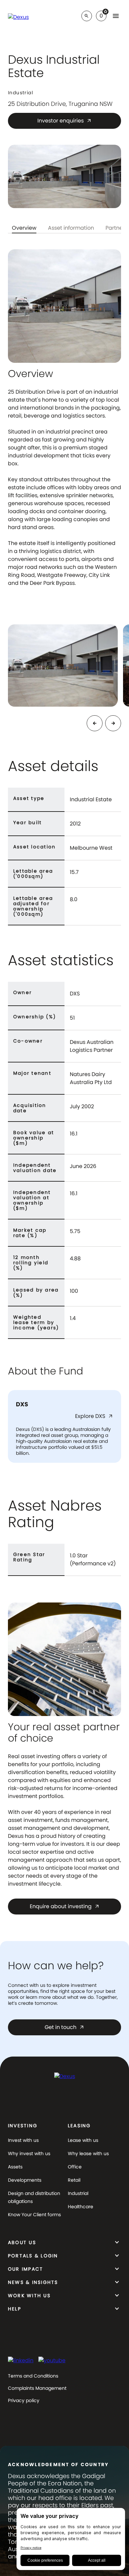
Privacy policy (24, 2400)
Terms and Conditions (33, 2376)
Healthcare (81, 2207)
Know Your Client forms (34, 2215)
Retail (74, 2180)
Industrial (78, 2193)
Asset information (71, 229)
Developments (25, 2180)
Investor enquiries (64, 121)
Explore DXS (94, 1417)
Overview (24, 229)
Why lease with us (88, 2153)
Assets (15, 2167)
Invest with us (23, 2140)
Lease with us (83, 2140)
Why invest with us (29, 2153)
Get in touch (64, 2027)
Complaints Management (37, 2388)
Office (75, 2167)
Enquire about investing (65, 1906)
